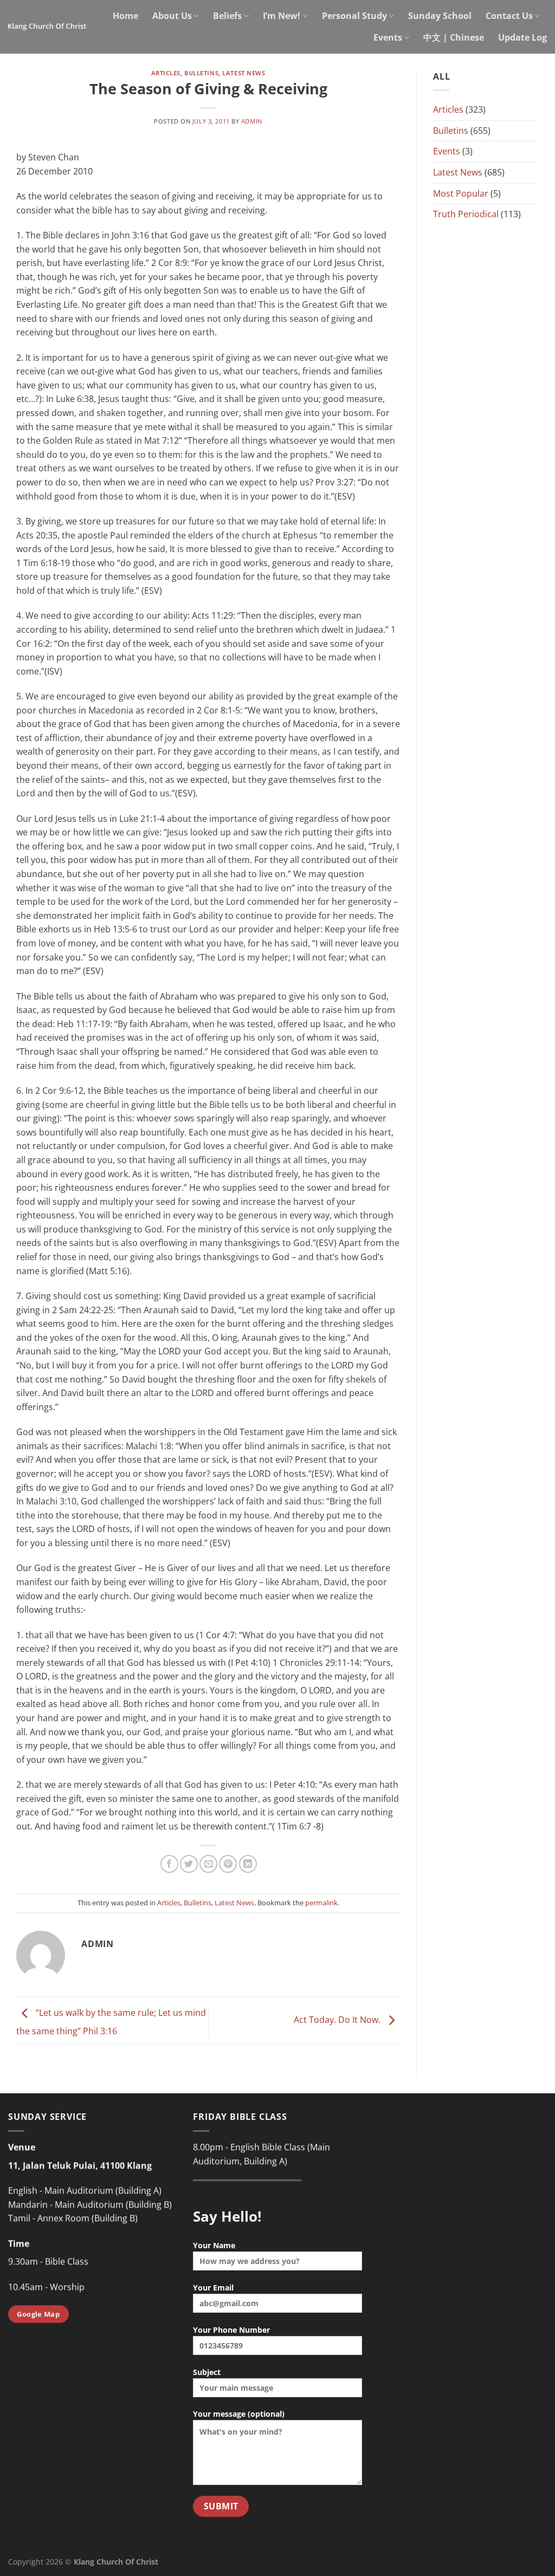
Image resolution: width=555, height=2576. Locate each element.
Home (125, 16)
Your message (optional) (239, 2414)
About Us (172, 16)
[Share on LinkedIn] (248, 1864)
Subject (207, 2372)
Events (388, 37)
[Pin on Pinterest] (228, 1864)
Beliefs (227, 16)
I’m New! (282, 16)
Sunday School (440, 16)
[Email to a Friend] (208, 1864)
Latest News (244, 73)
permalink (321, 1903)
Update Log (522, 37)
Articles (166, 73)
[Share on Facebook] (169, 1864)
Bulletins (201, 73)
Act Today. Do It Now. (338, 2020)
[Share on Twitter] (189, 1864)
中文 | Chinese (454, 37)
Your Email (213, 2288)
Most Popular (461, 193)
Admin (252, 121)
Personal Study (354, 16)
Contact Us (509, 16)
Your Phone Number (231, 2330)
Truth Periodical (466, 214)
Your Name (214, 2245)
